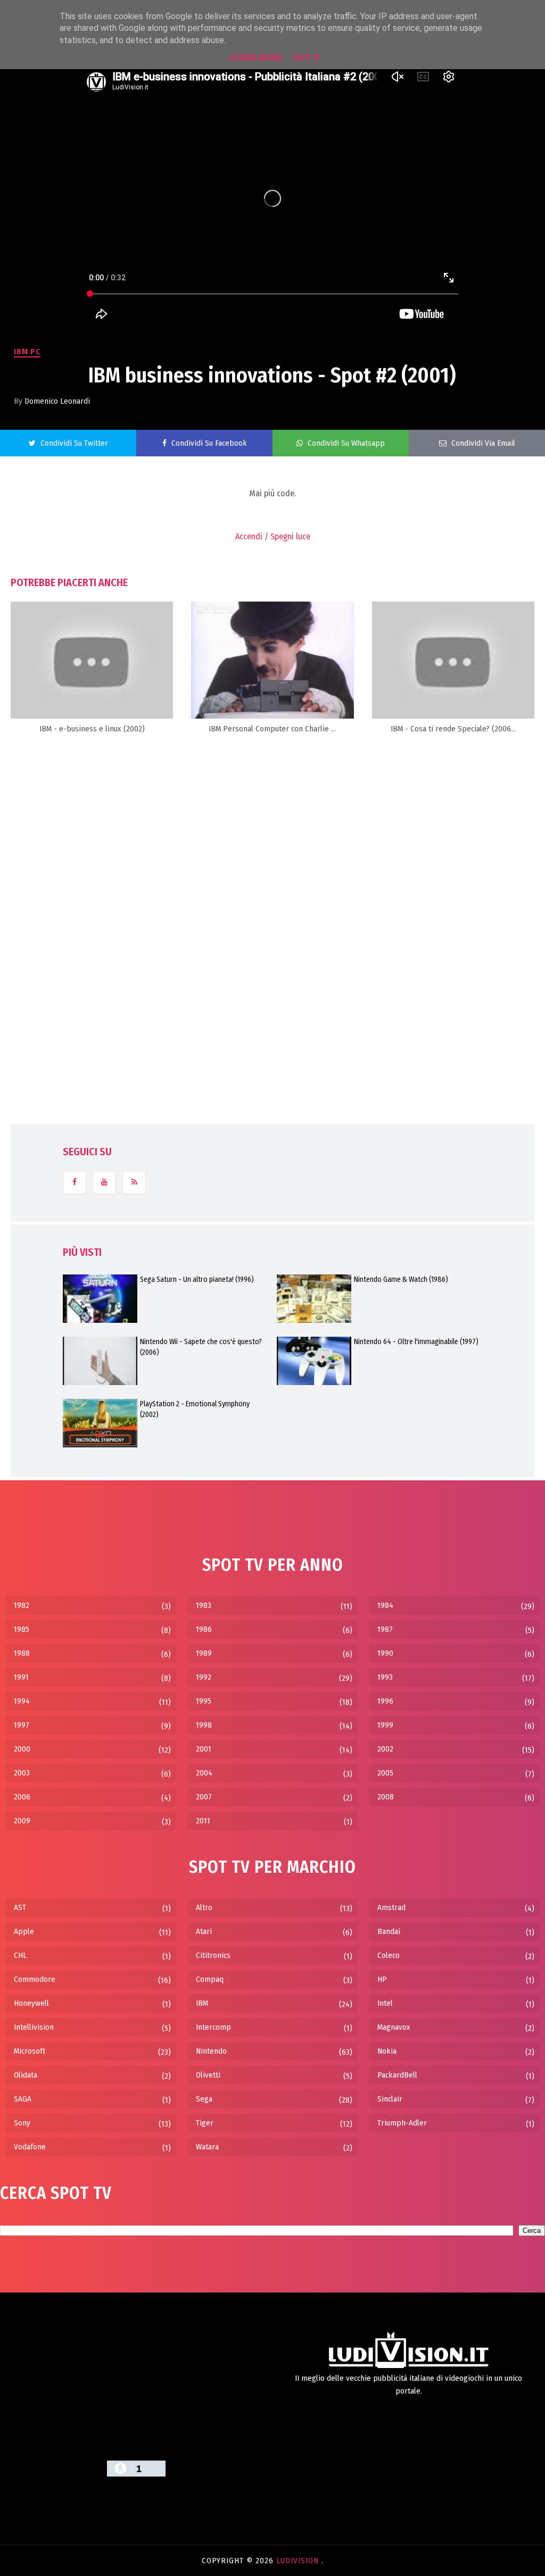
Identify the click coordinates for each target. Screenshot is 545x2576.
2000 (22, 1749)
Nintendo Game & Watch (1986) (401, 1279)
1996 (385, 1701)
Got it (307, 58)
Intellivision (34, 2027)
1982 (22, 1605)
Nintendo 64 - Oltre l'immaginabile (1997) (416, 1342)
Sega (204, 2099)
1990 (385, 1653)
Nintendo (211, 2051)
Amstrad (391, 1907)
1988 (22, 1653)
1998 (204, 1725)
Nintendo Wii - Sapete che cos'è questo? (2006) (201, 1347)
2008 (386, 1797)
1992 (204, 1677)
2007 (204, 1797)
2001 (204, 1749)
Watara (207, 2147)
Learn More (256, 58)
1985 (22, 1629)
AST (20, 1907)
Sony (22, 2123)
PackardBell (397, 2075)
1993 (385, 1677)
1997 (22, 1725)
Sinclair (390, 2099)
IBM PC (27, 352)
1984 (385, 1605)
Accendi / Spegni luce (273, 536)
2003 (22, 1773)
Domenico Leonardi (57, 401)
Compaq (210, 1979)
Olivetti (208, 2075)
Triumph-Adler (402, 2123)
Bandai (389, 1931)
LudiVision (299, 2561)
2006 (22, 1797)
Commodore (35, 1979)
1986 (204, 1629)
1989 (204, 1653)
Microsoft (30, 2051)
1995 (204, 1701)
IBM (202, 2003)
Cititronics (213, 1955)
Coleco (389, 1955)
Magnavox (394, 2027)
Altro (204, 1907)
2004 (204, 1773)
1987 (385, 1629)
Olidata (26, 2075)
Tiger (205, 2123)
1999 (385, 1725)
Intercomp (213, 2027)
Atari (204, 1931)
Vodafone (30, 2147)
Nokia (387, 2051)
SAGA (23, 2099)
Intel (385, 2003)
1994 (22, 1701)
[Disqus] (272, 878)
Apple (24, 1931)
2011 (203, 1821)
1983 (204, 1605)
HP (382, 1979)
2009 (22, 1821)
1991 (21, 1677)
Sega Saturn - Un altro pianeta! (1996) (197, 1279)
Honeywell (31, 2003)
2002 (385, 1749)
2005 (385, 1773)
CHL (20, 1955)
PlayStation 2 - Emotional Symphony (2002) (195, 1409)
